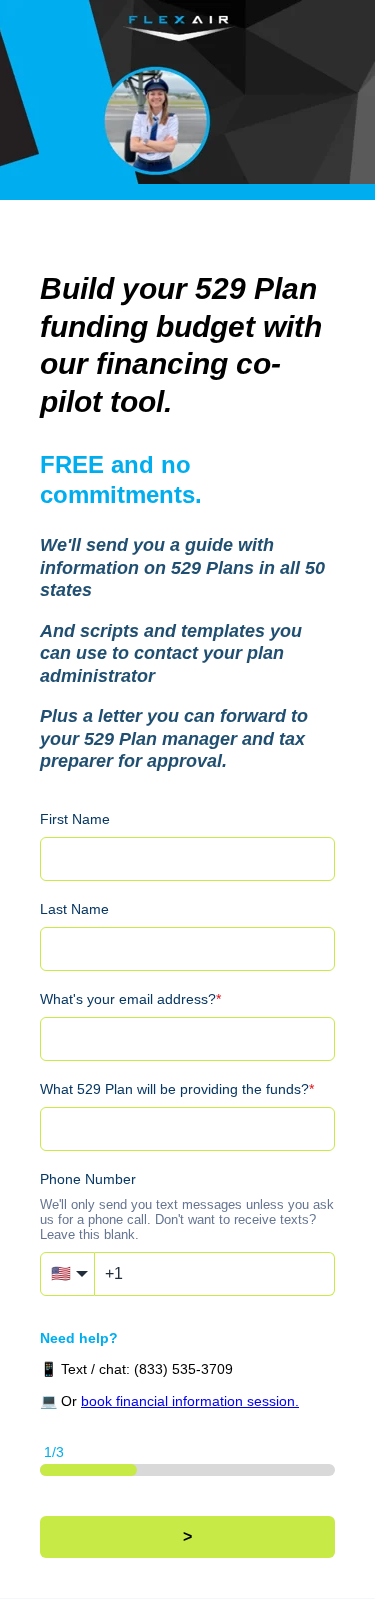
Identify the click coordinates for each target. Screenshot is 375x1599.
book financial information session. (190, 1401)
